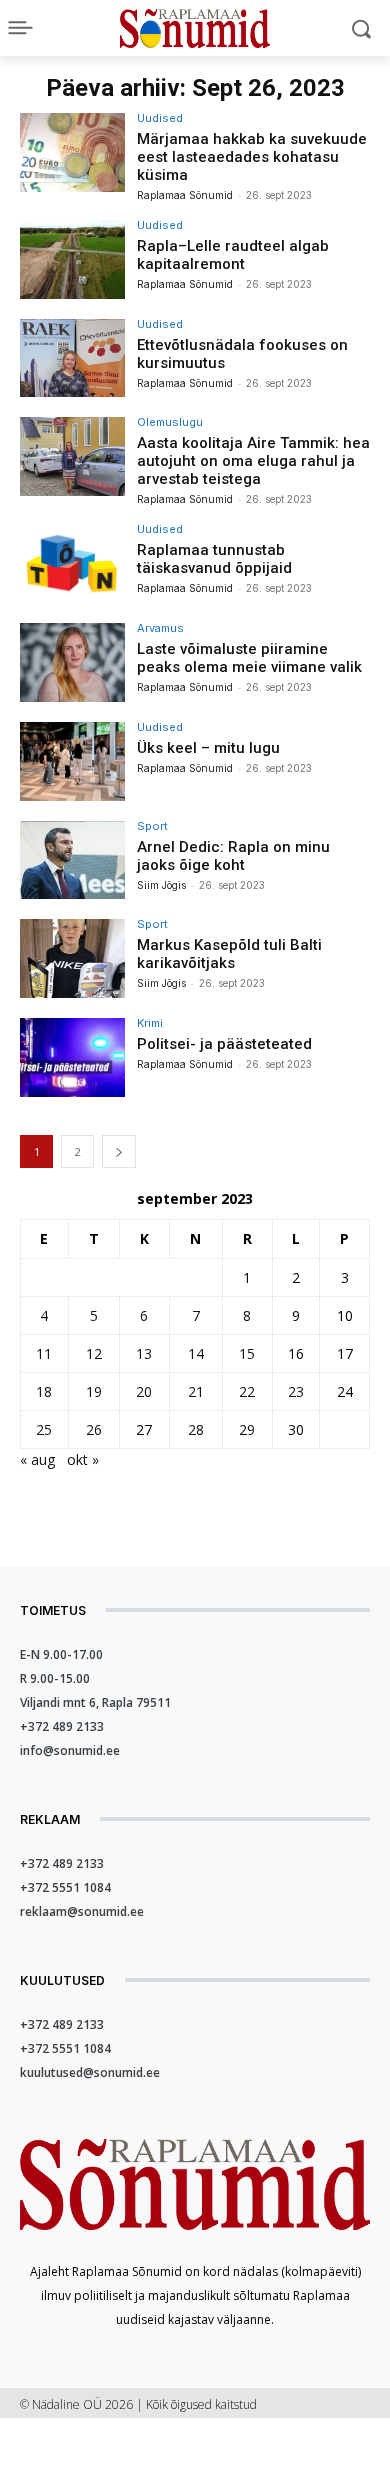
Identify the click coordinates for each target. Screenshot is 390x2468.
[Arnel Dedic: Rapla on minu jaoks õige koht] (72, 860)
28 (196, 1429)
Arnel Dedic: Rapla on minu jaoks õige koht (233, 856)
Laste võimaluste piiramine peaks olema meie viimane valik (249, 658)
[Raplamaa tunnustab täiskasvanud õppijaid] (72, 563)
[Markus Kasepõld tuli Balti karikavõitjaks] (72, 958)
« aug (37, 1459)
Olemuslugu (170, 422)
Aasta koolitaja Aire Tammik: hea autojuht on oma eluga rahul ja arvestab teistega (253, 461)
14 (196, 1353)
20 (144, 1391)
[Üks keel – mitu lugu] (72, 761)
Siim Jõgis (161, 885)
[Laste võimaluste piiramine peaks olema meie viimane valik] (72, 662)
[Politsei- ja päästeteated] (72, 1057)
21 (196, 1391)
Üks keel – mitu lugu (208, 748)
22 (247, 1391)
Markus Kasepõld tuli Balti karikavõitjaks (229, 954)
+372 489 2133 (62, 1726)
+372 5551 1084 (65, 1887)
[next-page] (119, 1151)
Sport (152, 826)
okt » (83, 1459)
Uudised (160, 118)
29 (247, 1429)
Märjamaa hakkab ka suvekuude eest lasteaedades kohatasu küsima (252, 157)
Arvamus (160, 628)
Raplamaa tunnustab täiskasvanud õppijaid (214, 559)
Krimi (150, 1023)
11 (44, 1353)
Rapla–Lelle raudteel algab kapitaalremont (233, 255)
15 (247, 1353)
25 (44, 1429)
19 (94, 1391)
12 (94, 1353)
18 (44, 1391)
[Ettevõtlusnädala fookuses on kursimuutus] (72, 358)
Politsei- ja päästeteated (224, 1044)
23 (296, 1391)
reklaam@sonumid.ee (82, 1911)
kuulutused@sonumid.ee (90, 2072)
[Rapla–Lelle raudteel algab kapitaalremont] (72, 259)
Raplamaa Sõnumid (185, 195)
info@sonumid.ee (70, 1750)
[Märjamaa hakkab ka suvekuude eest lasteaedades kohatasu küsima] (72, 152)
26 (94, 1429)
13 (144, 1353)
